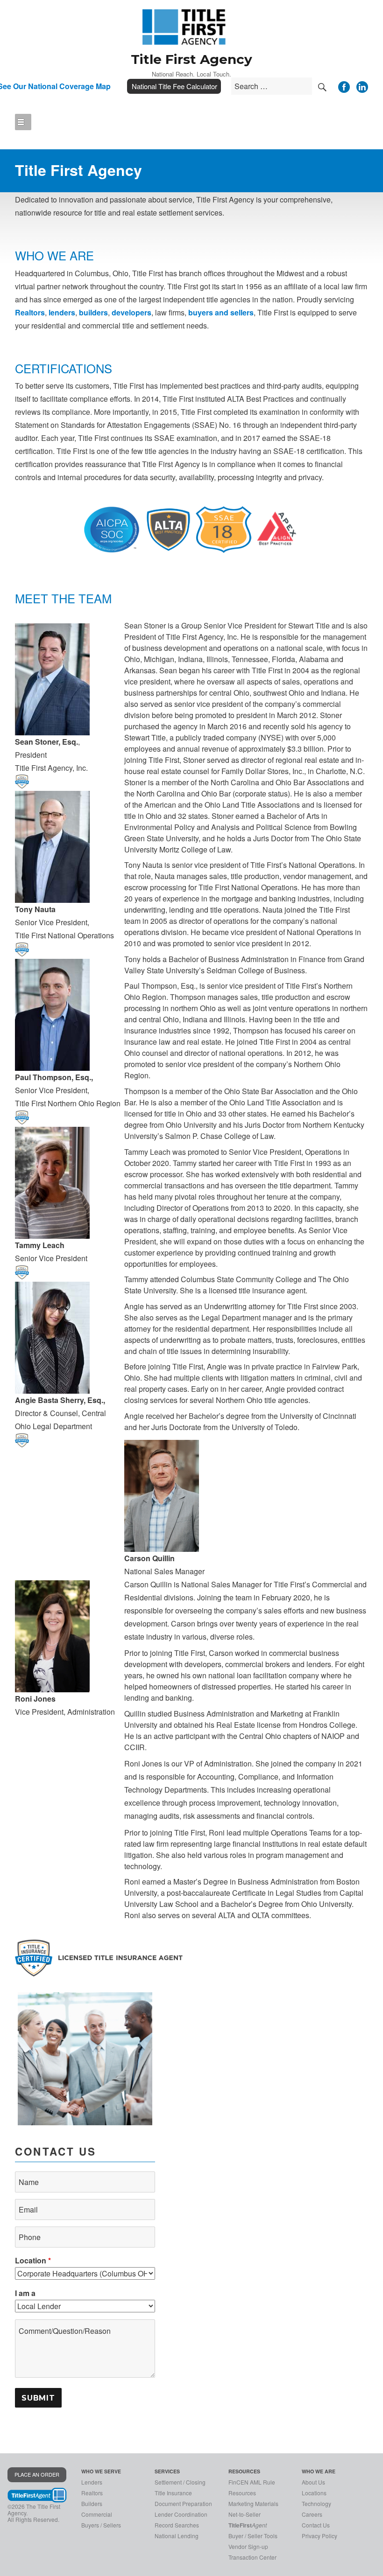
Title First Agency (191, 59)
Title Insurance (173, 2493)
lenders (62, 312)
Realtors (30, 312)
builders (93, 312)
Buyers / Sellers (101, 2525)
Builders (92, 2503)
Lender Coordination (181, 2514)
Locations (314, 2493)
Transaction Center (252, 2557)
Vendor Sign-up (248, 2546)
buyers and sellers (221, 312)
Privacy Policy (319, 2536)
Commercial (97, 2514)
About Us (313, 2482)
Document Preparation (183, 2503)
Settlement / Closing (180, 2482)
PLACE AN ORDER (37, 2474)
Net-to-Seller (245, 2514)
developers (131, 312)
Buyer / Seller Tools (253, 2536)
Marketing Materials (253, 2503)
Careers (312, 2514)
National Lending (177, 2536)
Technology (316, 2503)
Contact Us (316, 2525)
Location (33, 2260)
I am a (25, 2293)
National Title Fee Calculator (174, 86)
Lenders (92, 2482)
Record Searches (177, 2525)
